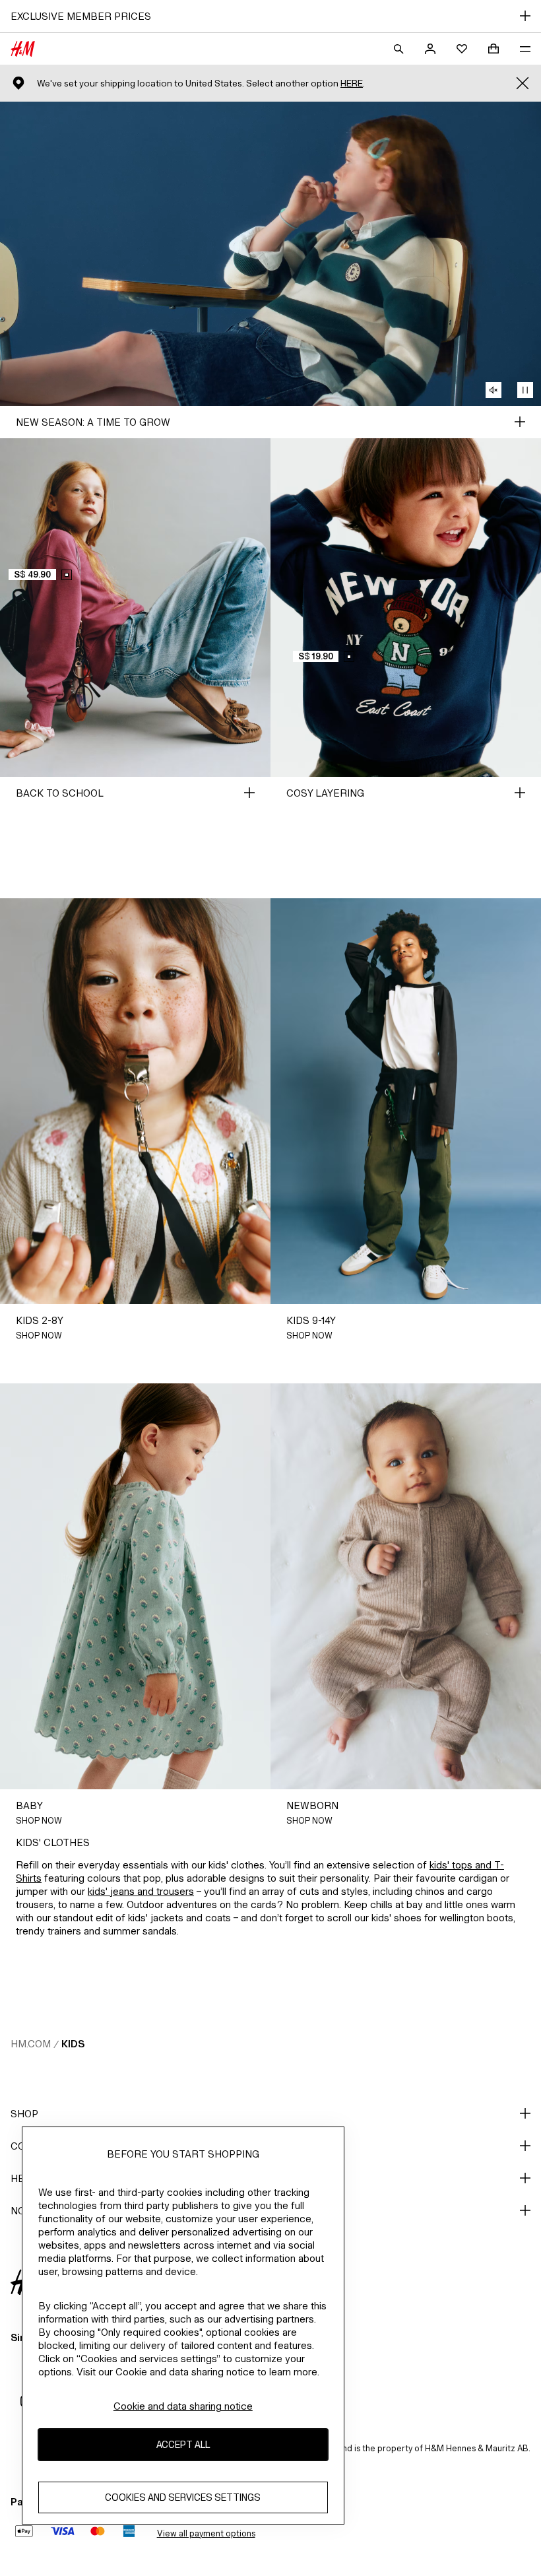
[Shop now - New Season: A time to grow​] (520, 422)
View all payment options (206, 2533)
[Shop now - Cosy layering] (520, 793)
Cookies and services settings (183, 2497)
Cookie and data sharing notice (183, 2406)
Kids (73, 2044)
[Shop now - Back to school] (249, 793)
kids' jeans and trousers (141, 1891)
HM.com (31, 2044)
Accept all (183, 2444)
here (352, 83)
